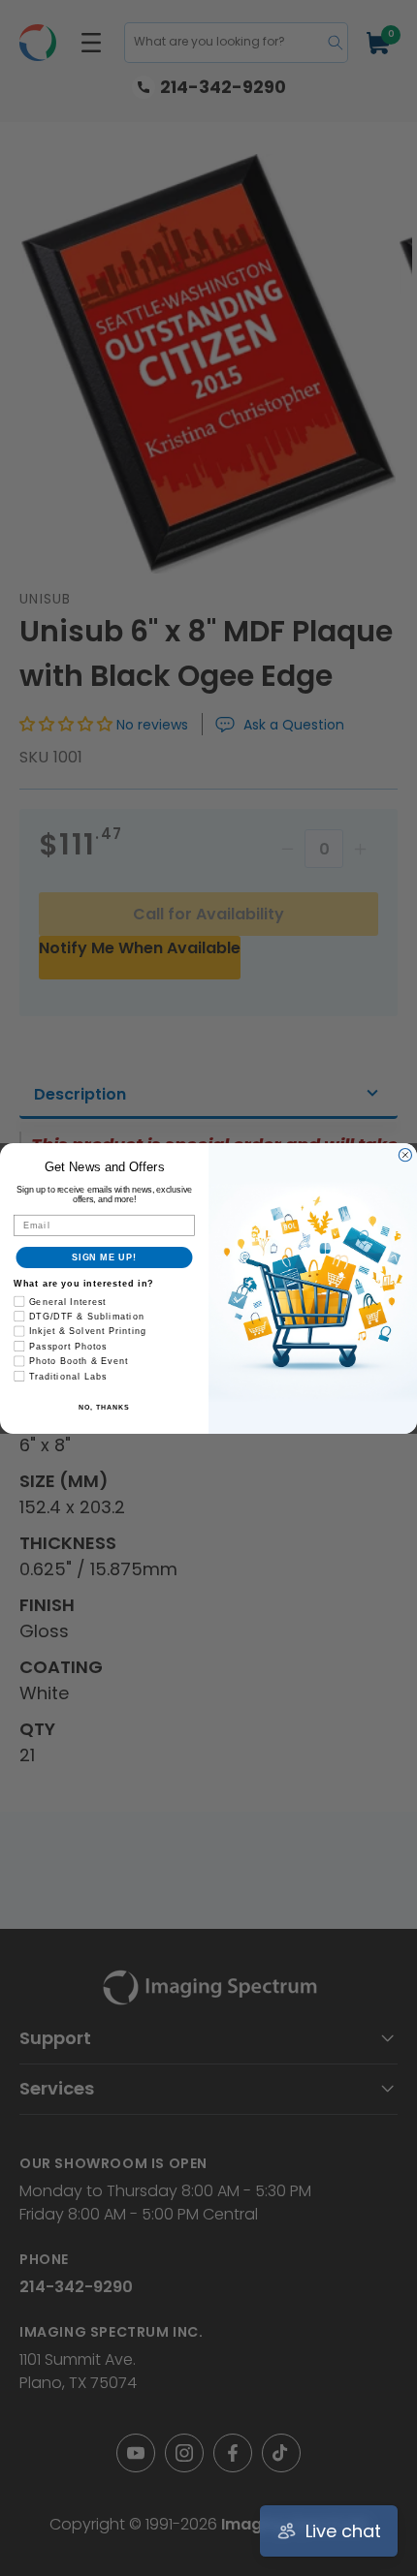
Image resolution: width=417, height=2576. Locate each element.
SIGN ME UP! (104, 1257)
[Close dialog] (405, 1154)
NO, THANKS (104, 1407)
